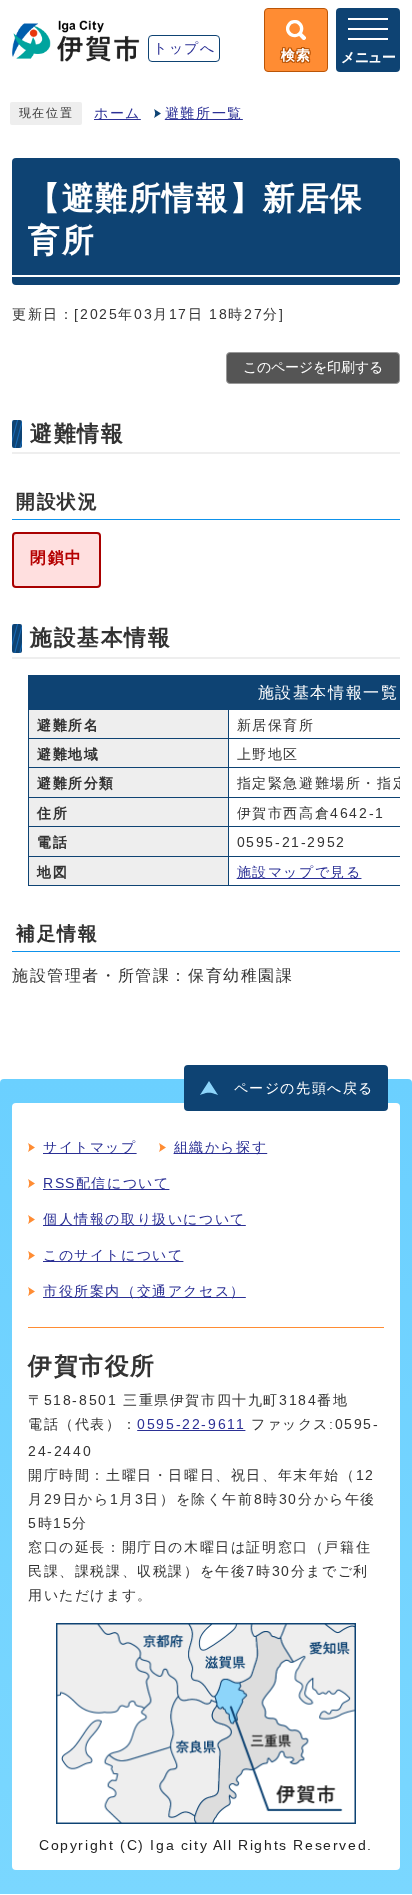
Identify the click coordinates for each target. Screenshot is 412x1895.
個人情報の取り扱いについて (144, 1219)
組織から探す (221, 1147)
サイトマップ (90, 1147)
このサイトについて (113, 1255)
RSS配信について (106, 1183)
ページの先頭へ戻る (304, 1088)
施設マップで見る (299, 872)
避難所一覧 (204, 113)
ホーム (117, 113)
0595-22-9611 (191, 1424)
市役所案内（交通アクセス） (144, 1291)
